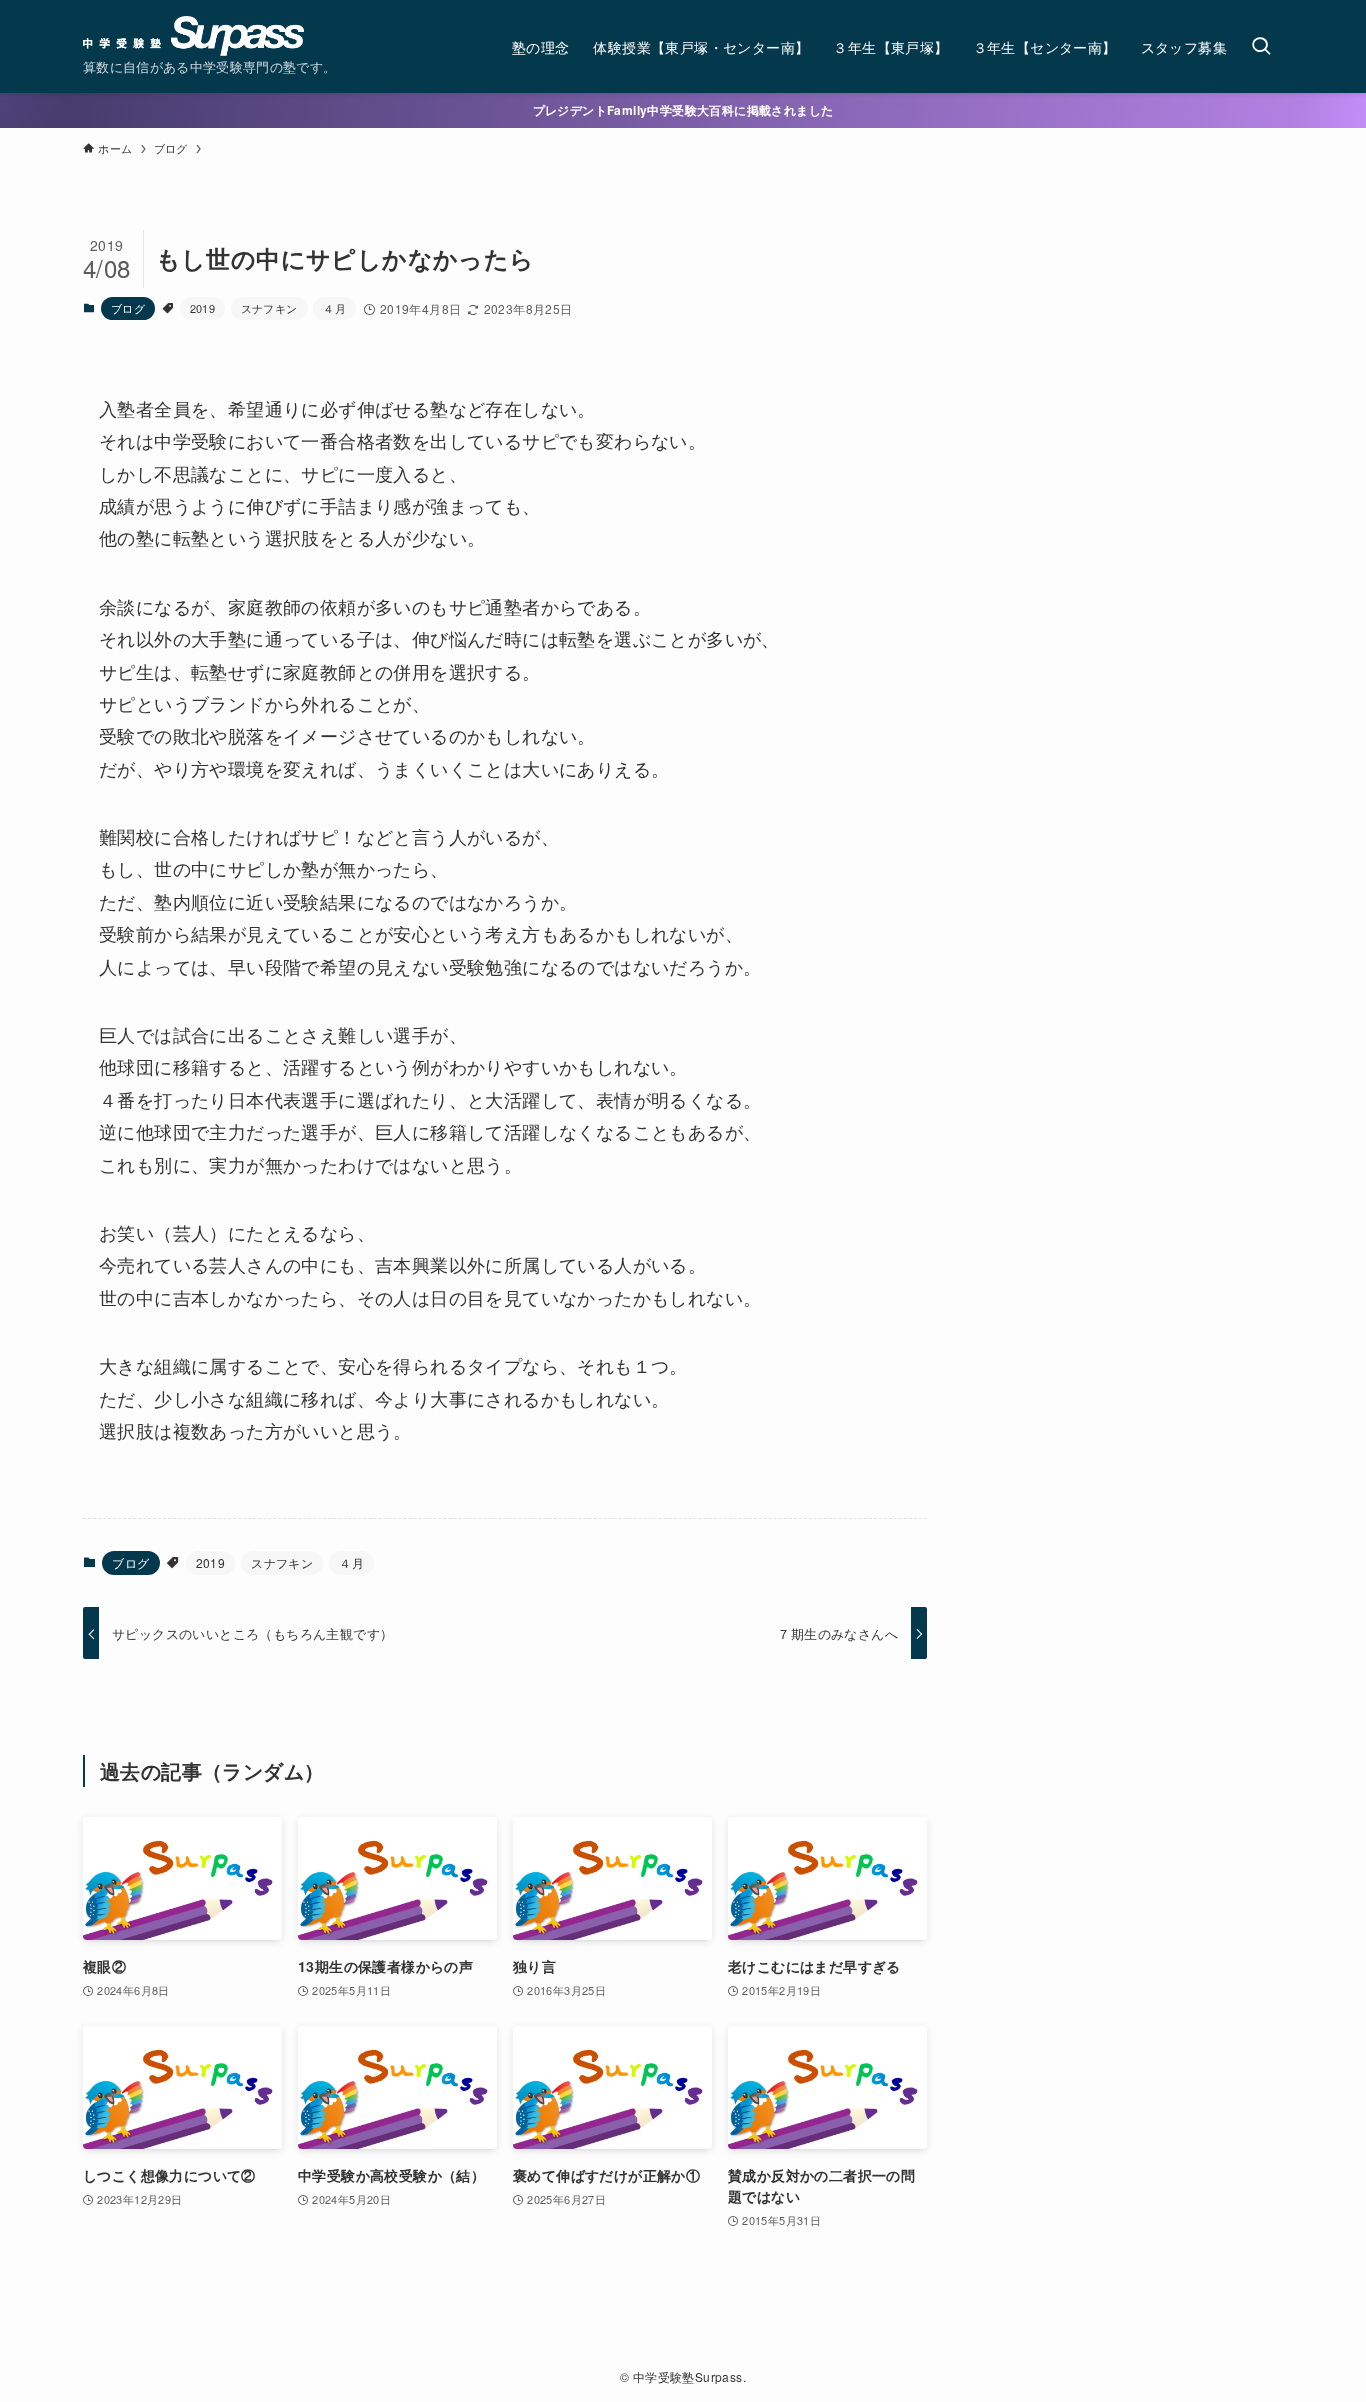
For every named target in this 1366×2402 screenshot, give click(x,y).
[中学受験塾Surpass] (193, 36)
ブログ (128, 308)
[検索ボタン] (1261, 46)
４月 (334, 308)
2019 (203, 308)
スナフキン (269, 308)
